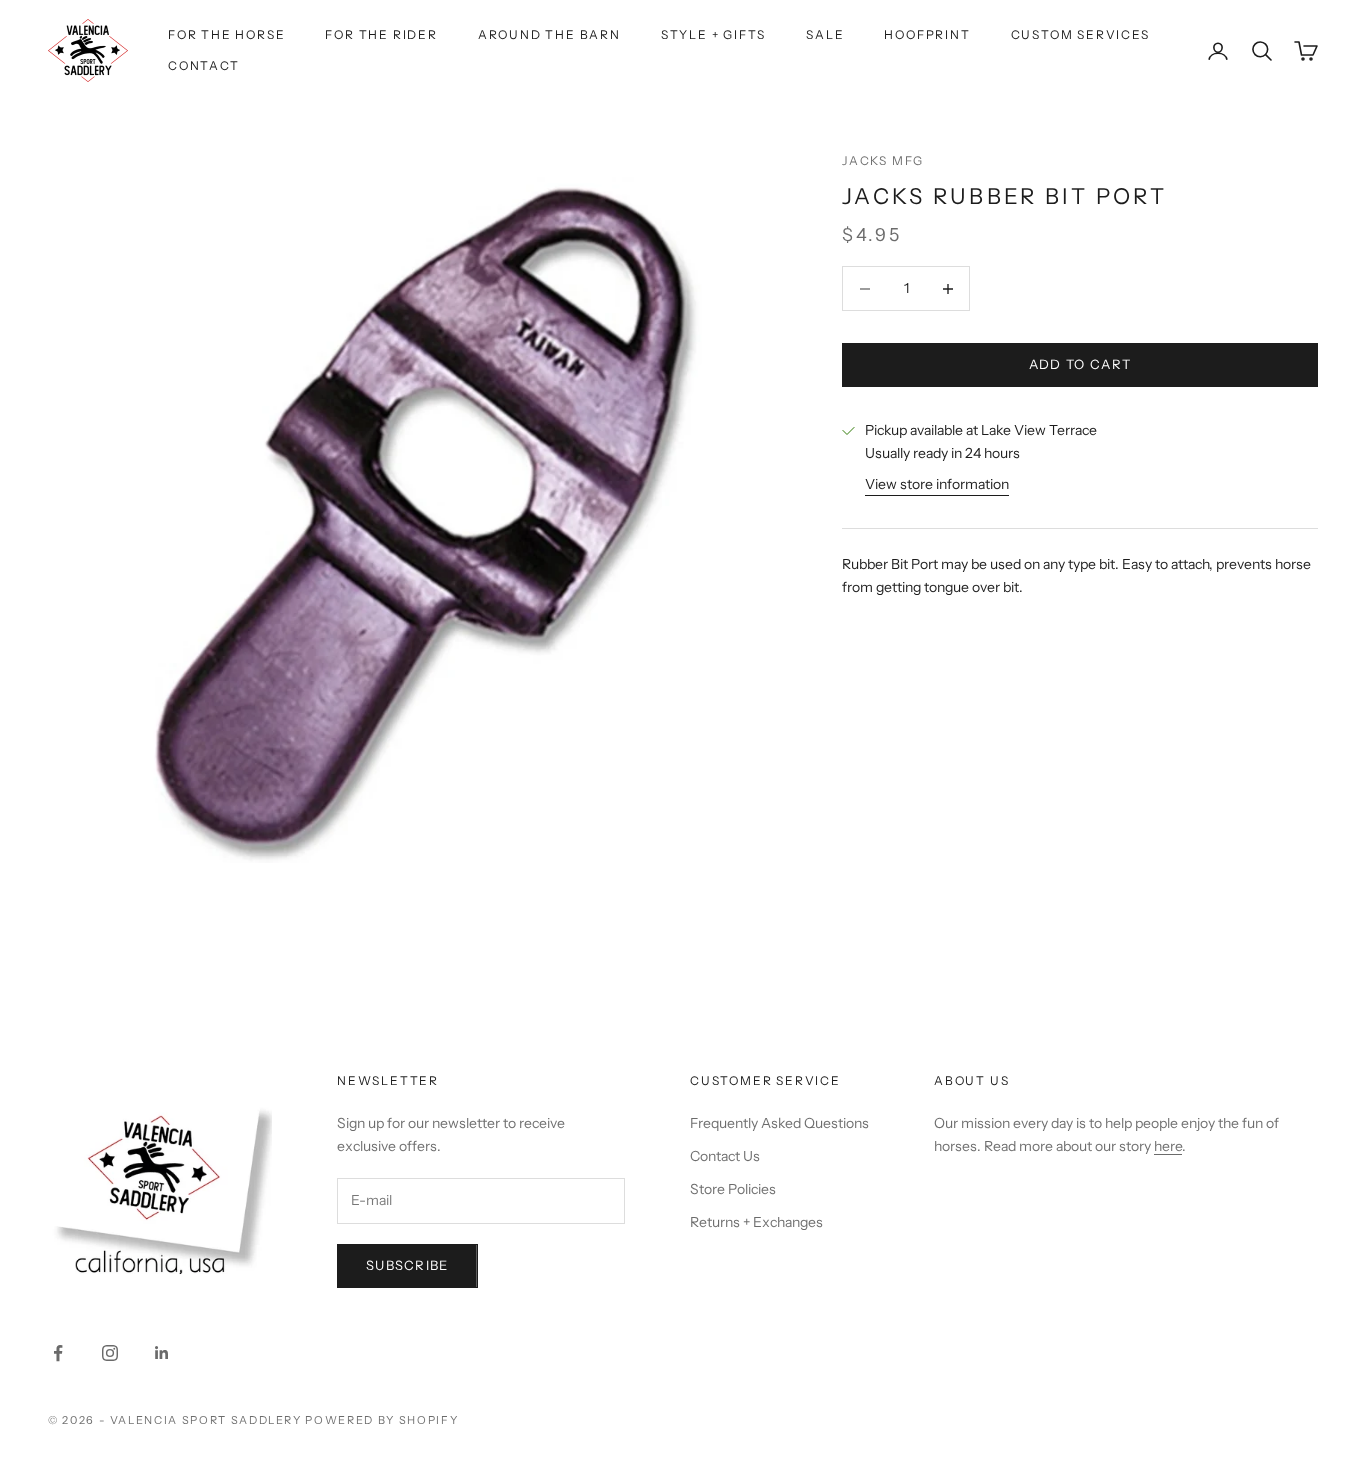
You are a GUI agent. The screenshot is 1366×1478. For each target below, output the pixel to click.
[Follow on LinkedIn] (162, 1353)
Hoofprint (927, 34)
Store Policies (733, 1189)
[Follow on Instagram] (110, 1353)
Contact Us (725, 1156)
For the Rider (381, 34)
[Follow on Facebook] (58, 1353)
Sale (825, 34)
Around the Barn (549, 34)
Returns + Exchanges (756, 1222)
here (1168, 1146)
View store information (937, 485)
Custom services (1080, 34)
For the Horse (226, 34)
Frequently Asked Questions (779, 1123)
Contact (204, 65)
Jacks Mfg (883, 160)
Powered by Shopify (381, 1420)
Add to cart (1080, 365)
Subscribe (407, 1265)
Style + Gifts (713, 34)
